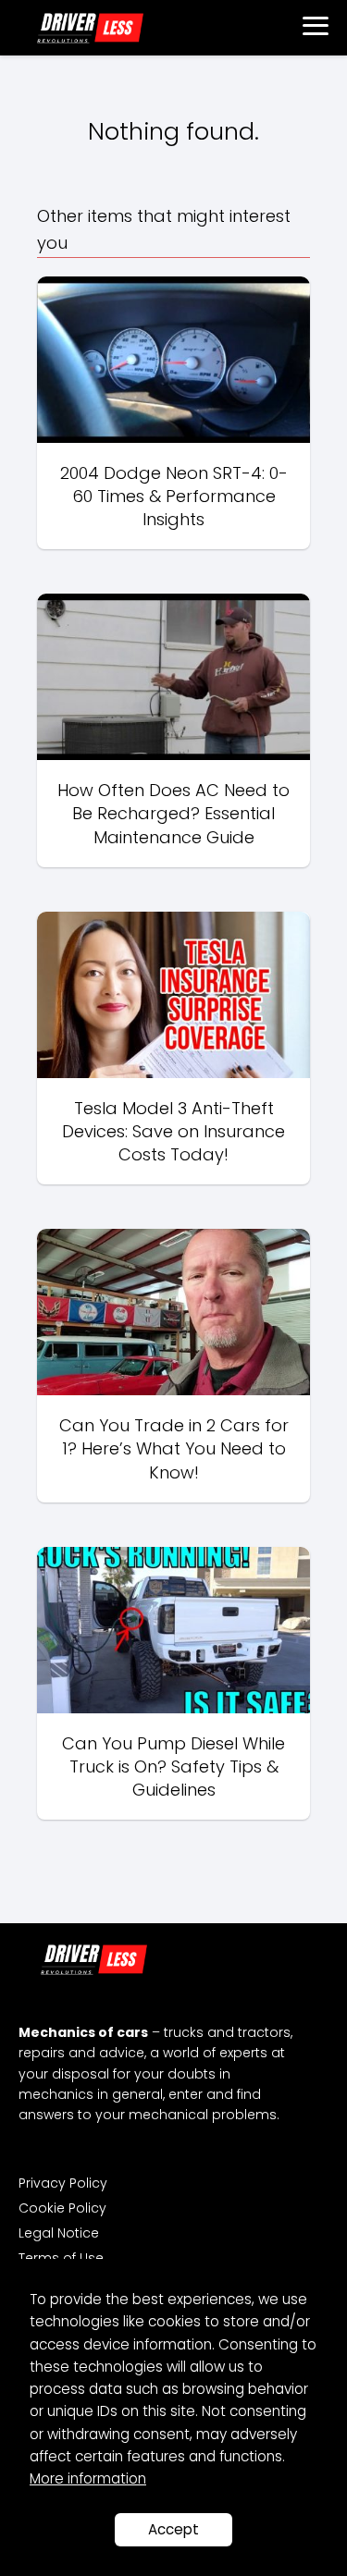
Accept (173, 2529)
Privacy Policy (63, 2183)
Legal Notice (59, 2233)
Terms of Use (61, 2258)
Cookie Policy (62, 2208)
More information (88, 2478)
